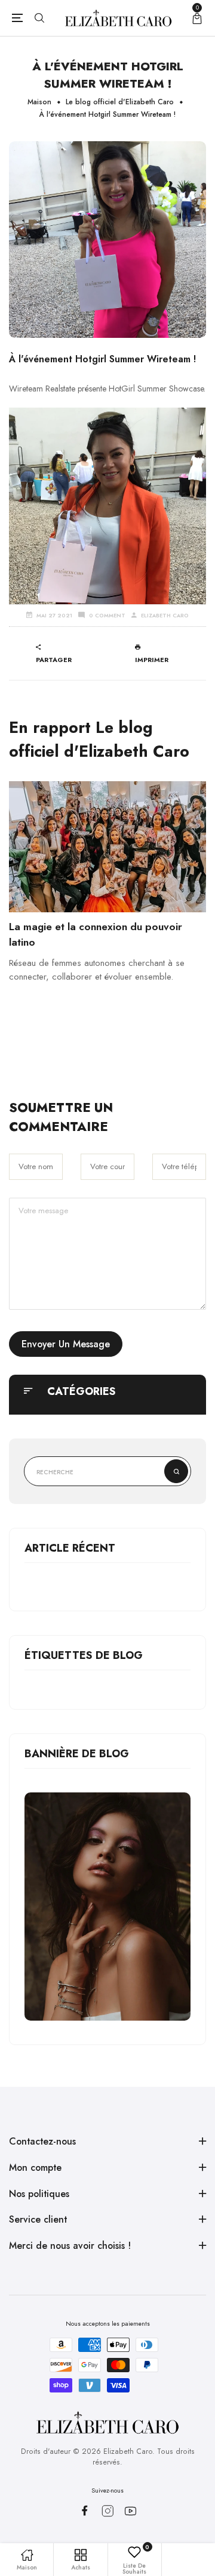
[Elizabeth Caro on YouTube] (130, 2511)
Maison (39, 102)
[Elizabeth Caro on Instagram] (108, 2511)
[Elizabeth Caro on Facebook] (85, 2510)
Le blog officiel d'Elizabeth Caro (120, 102)
